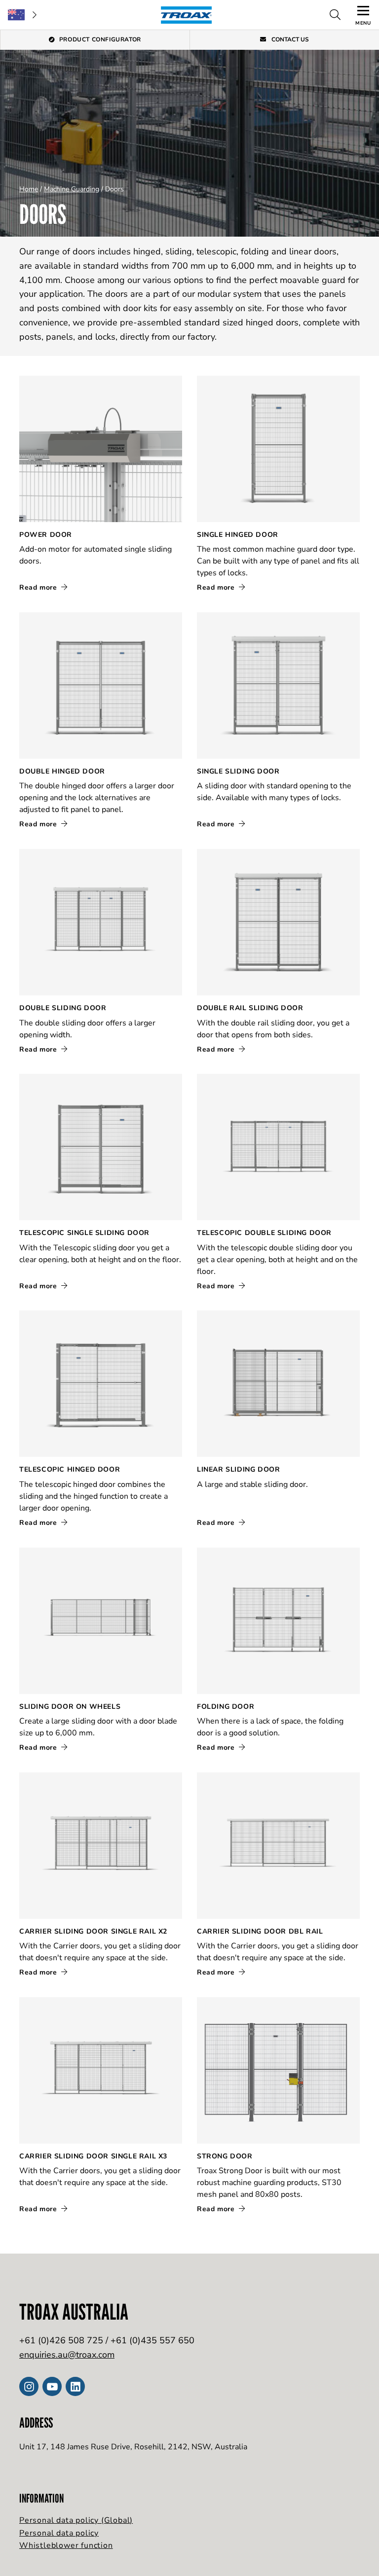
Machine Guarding (72, 189)
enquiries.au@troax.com (67, 2355)
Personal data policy (59, 2533)
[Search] (335, 15)
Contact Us (289, 39)
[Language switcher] (22, 15)
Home (29, 189)
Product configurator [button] (100, 39)
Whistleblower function (66, 2545)
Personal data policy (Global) (76, 2520)
